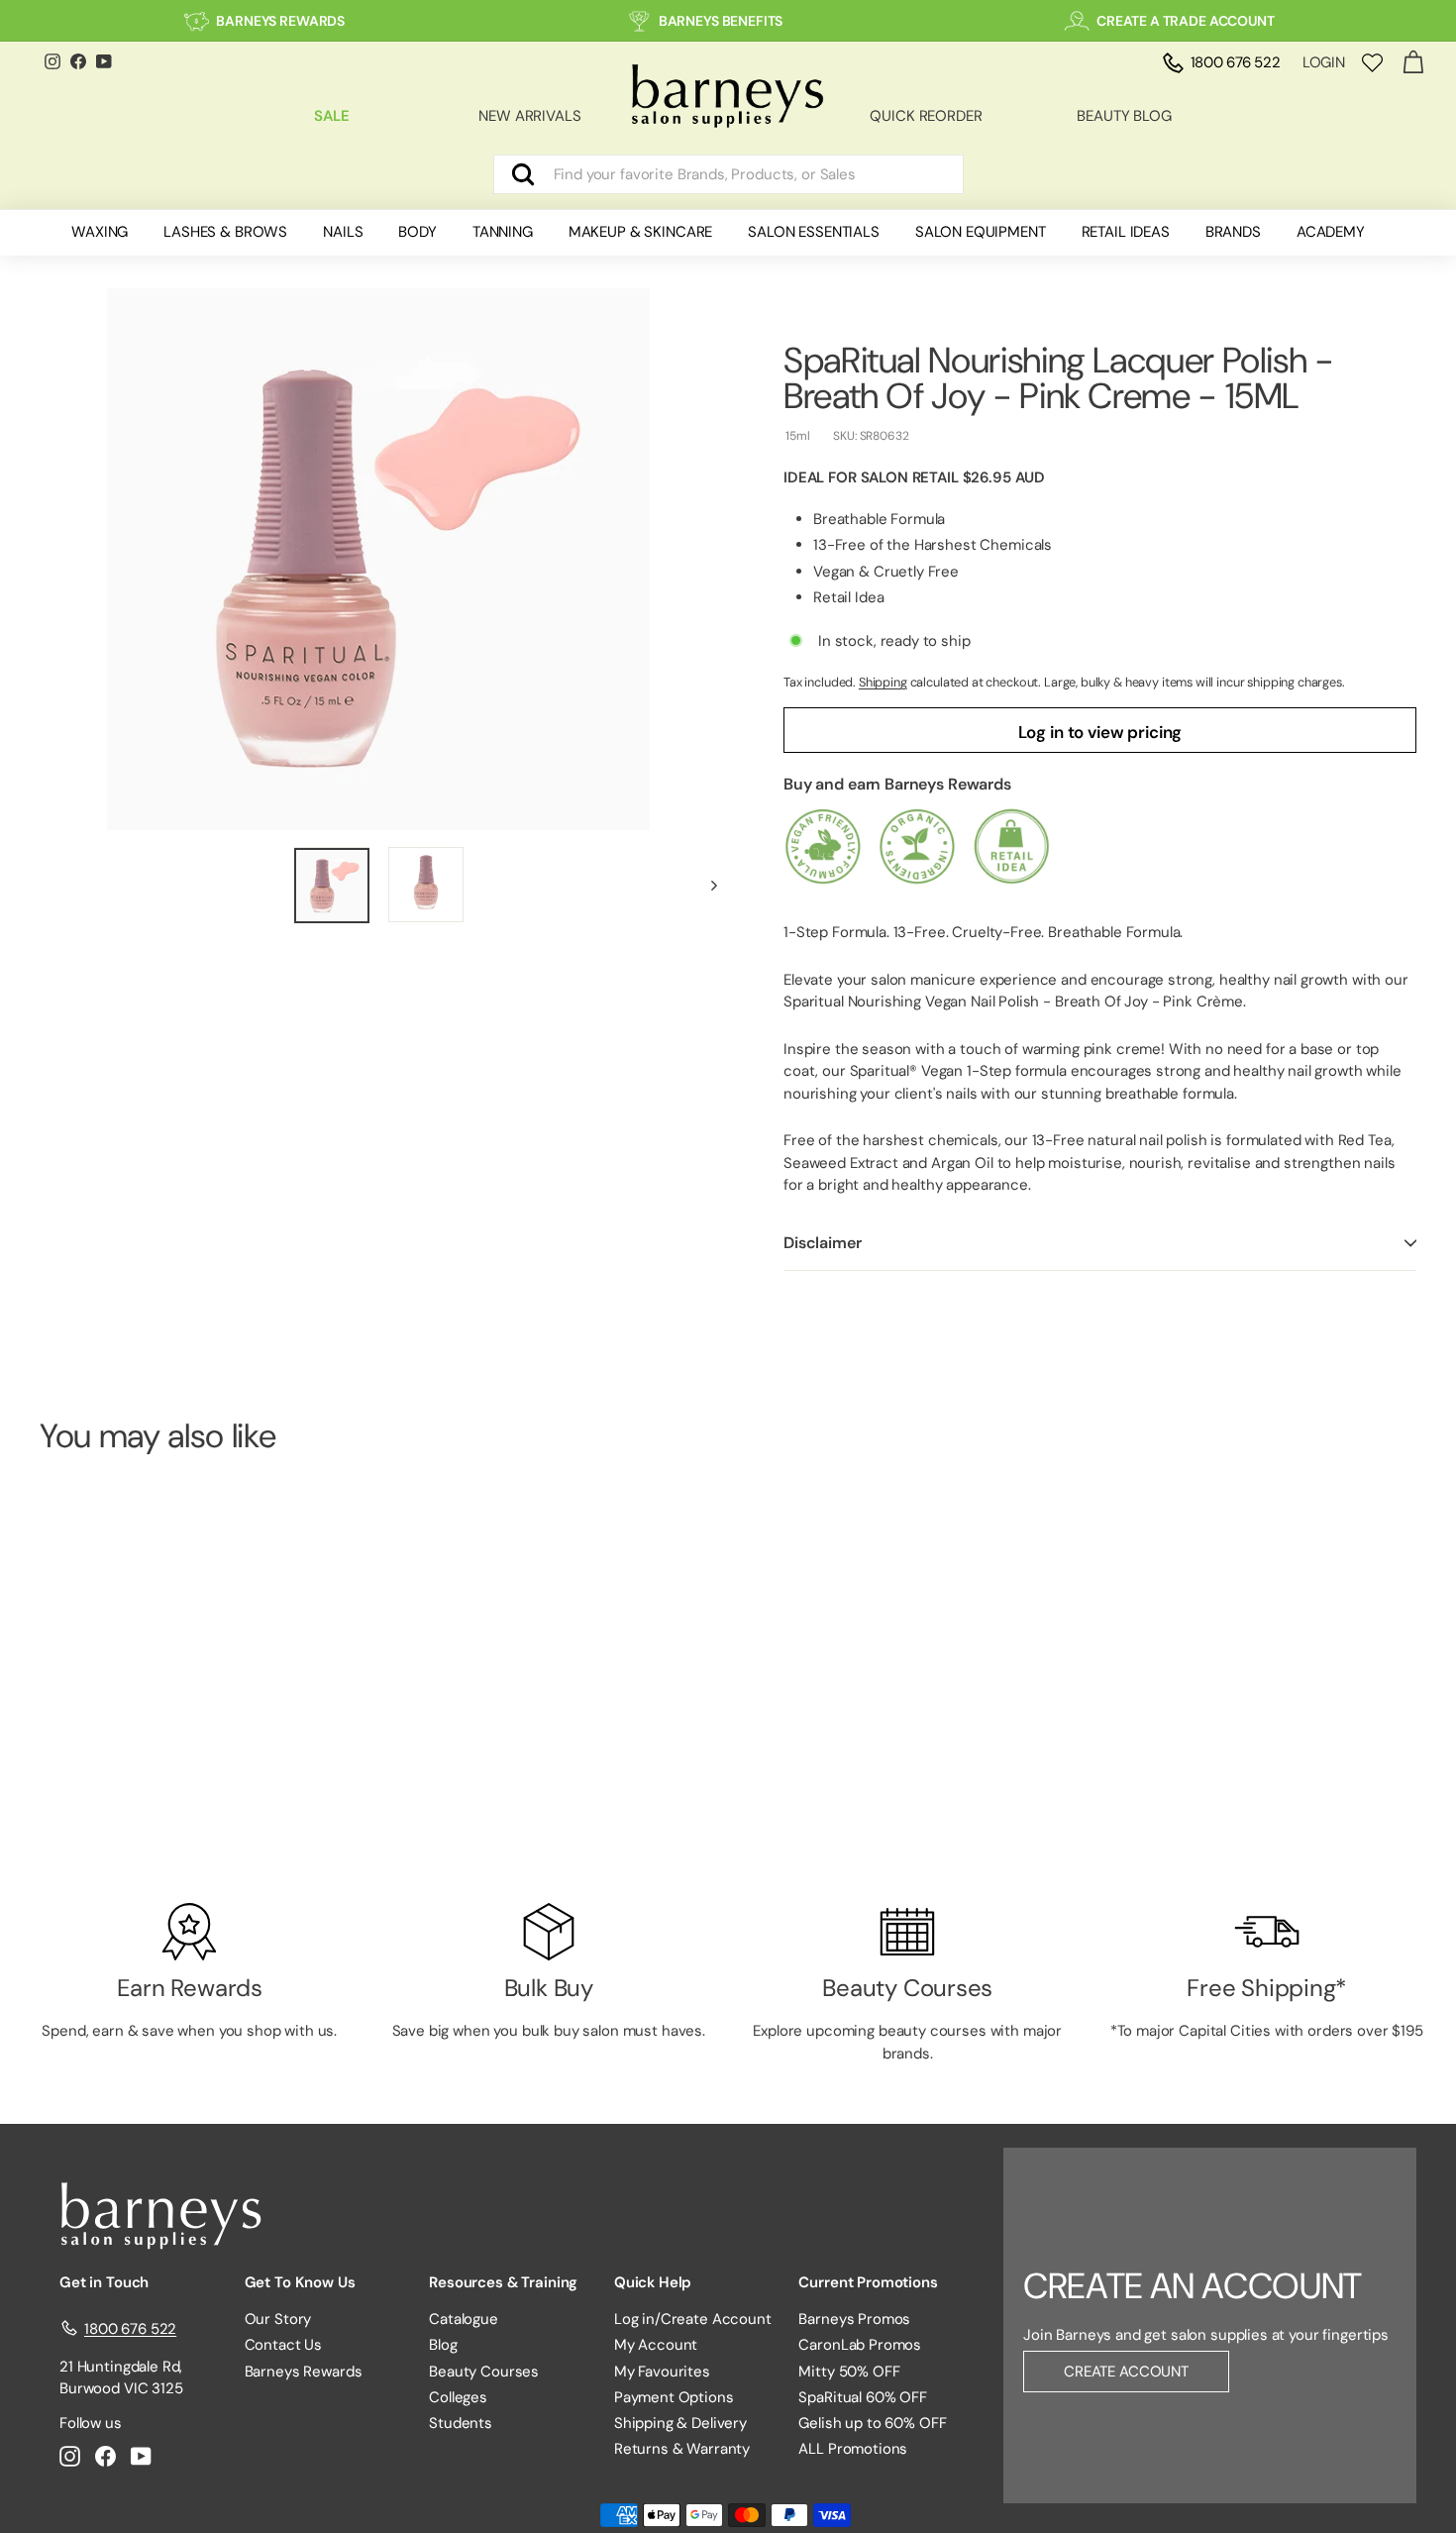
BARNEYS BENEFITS (721, 21)
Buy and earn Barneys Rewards (897, 784)
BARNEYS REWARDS (280, 21)
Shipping (883, 682)
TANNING (503, 232)
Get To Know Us (300, 2282)
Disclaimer (822, 1243)
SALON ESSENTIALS (814, 232)
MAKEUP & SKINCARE (640, 232)
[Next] (705, 885)
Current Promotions (868, 2282)
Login (1324, 62)
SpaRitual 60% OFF (862, 2397)
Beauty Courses (484, 2372)
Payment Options (674, 2397)
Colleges (458, 2397)
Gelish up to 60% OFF (872, 2423)
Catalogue (464, 2319)
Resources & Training (503, 2282)
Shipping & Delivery (680, 2423)
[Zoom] (378, 559)
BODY (417, 232)
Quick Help (653, 2282)
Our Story (278, 2319)
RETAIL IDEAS (1126, 232)
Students (461, 2423)
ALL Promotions (853, 2449)
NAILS (343, 232)
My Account (656, 2345)
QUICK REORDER (926, 116)
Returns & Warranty (682, 2449)
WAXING (100, 232)
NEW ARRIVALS (529, 116)
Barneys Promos (854, 2319)
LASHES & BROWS (225, 232)
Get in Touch (104, 2282)
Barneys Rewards (304, 2372)
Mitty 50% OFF (849, 2372)
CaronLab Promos (860, 2345)
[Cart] (1413, 63)
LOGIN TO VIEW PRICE (146, 1809)
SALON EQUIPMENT (981, 232)
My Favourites (662, 2372)
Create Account (1126, 2372)
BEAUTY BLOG (1124, 116)
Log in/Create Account (693, 2319)
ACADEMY (1331, 232)
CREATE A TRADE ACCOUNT (1186, 21)
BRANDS (1233, 232)
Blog (443, 2345)
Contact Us (284, 2345)
